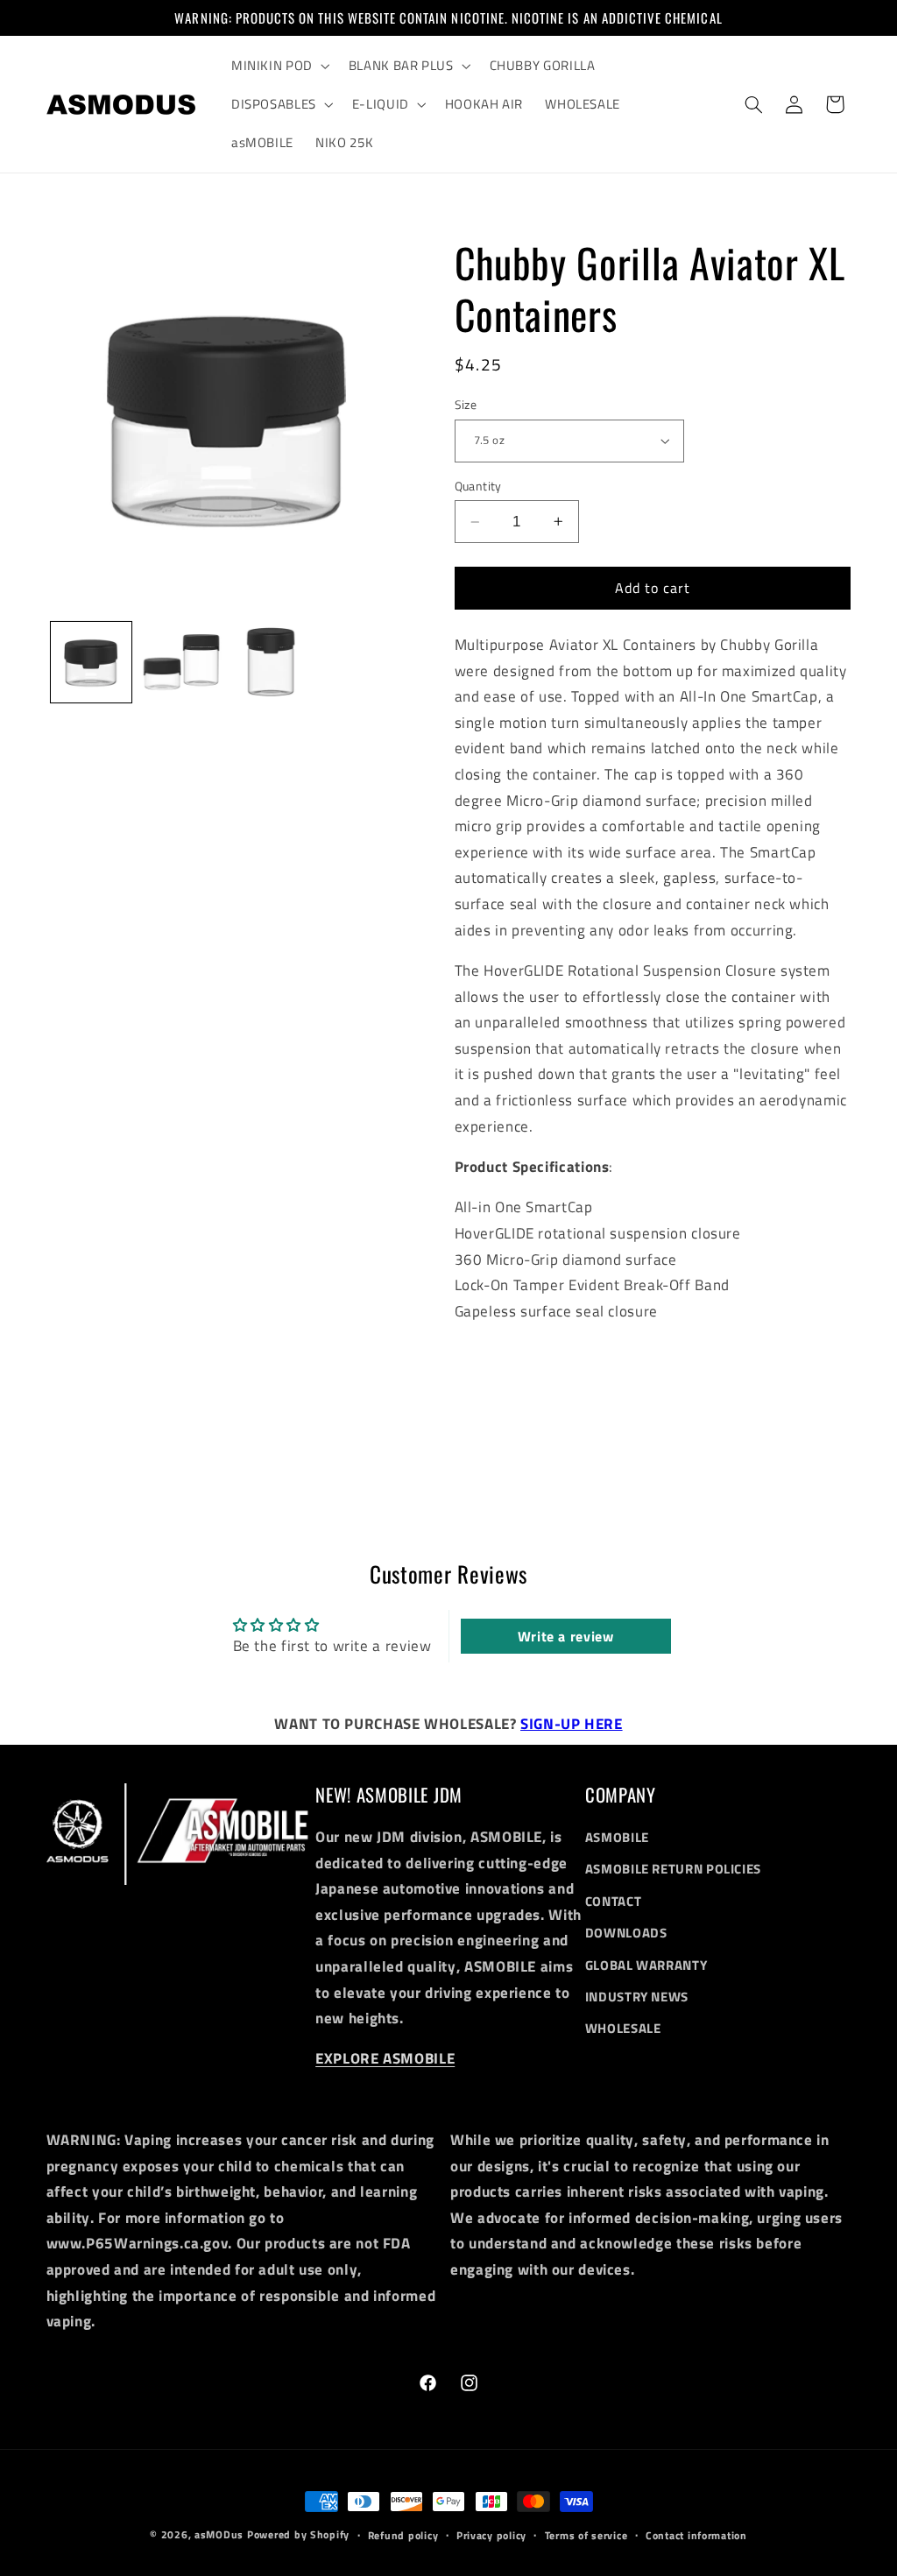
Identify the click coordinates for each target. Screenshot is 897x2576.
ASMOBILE (617, 1837)
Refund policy (403, 2535)
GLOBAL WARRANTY (646, 1965)
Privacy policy (491, 2535)
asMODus (219, 2534)
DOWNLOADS (626, 1933)
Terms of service (586, 2535)
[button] (279, 66)
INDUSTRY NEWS (637, 1997)
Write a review (566, 1636)
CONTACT (613, 1901)
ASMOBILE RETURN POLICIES (673, 1869)
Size (466, 405)
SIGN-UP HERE (572, 1724)
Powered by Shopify (298, 2534)
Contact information (696, 2535)
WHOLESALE (623, 2028)
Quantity (478, 486)
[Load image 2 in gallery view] (181, 662)
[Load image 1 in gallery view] (91, 662)
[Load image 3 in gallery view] (271, 662)
